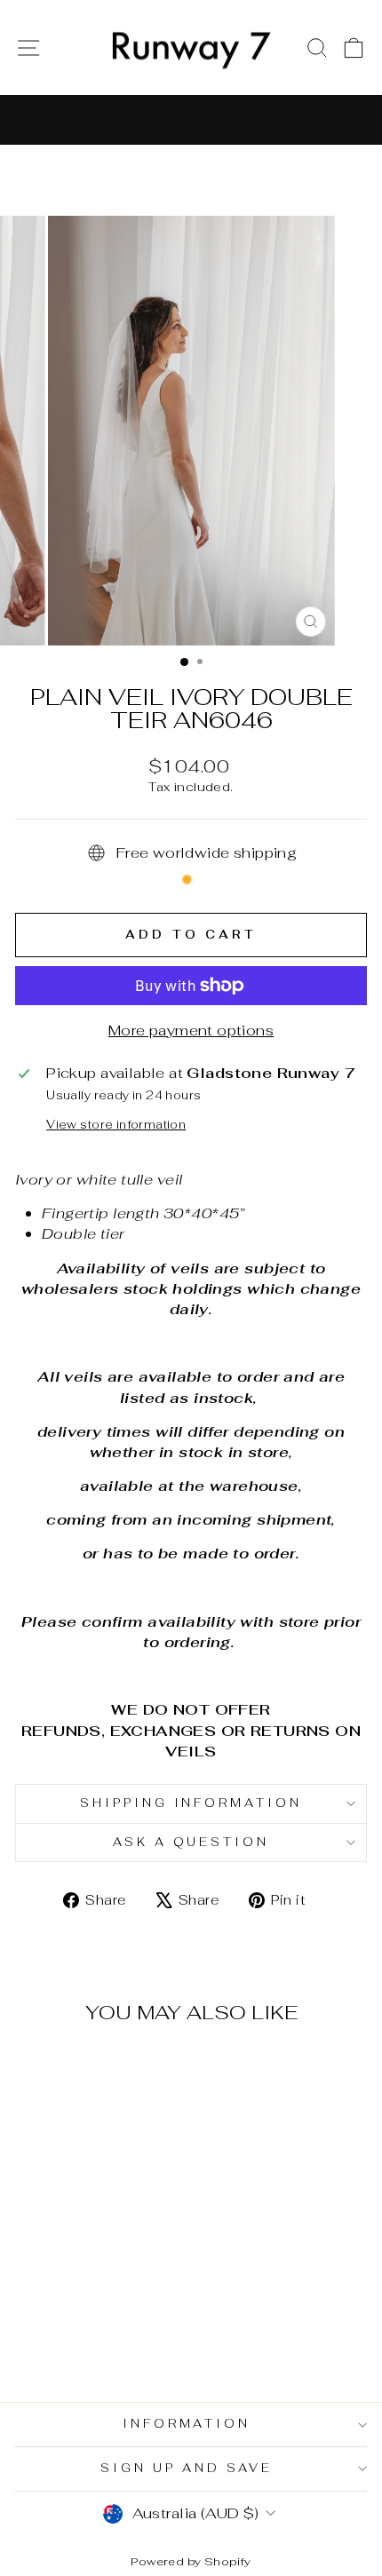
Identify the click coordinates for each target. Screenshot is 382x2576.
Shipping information (191, 1803)
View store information (116, 1125)
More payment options (191, 1030)
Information (187, 2424)
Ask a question (191, 1842)
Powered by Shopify (191, 2561)
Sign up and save (187, 2468)
